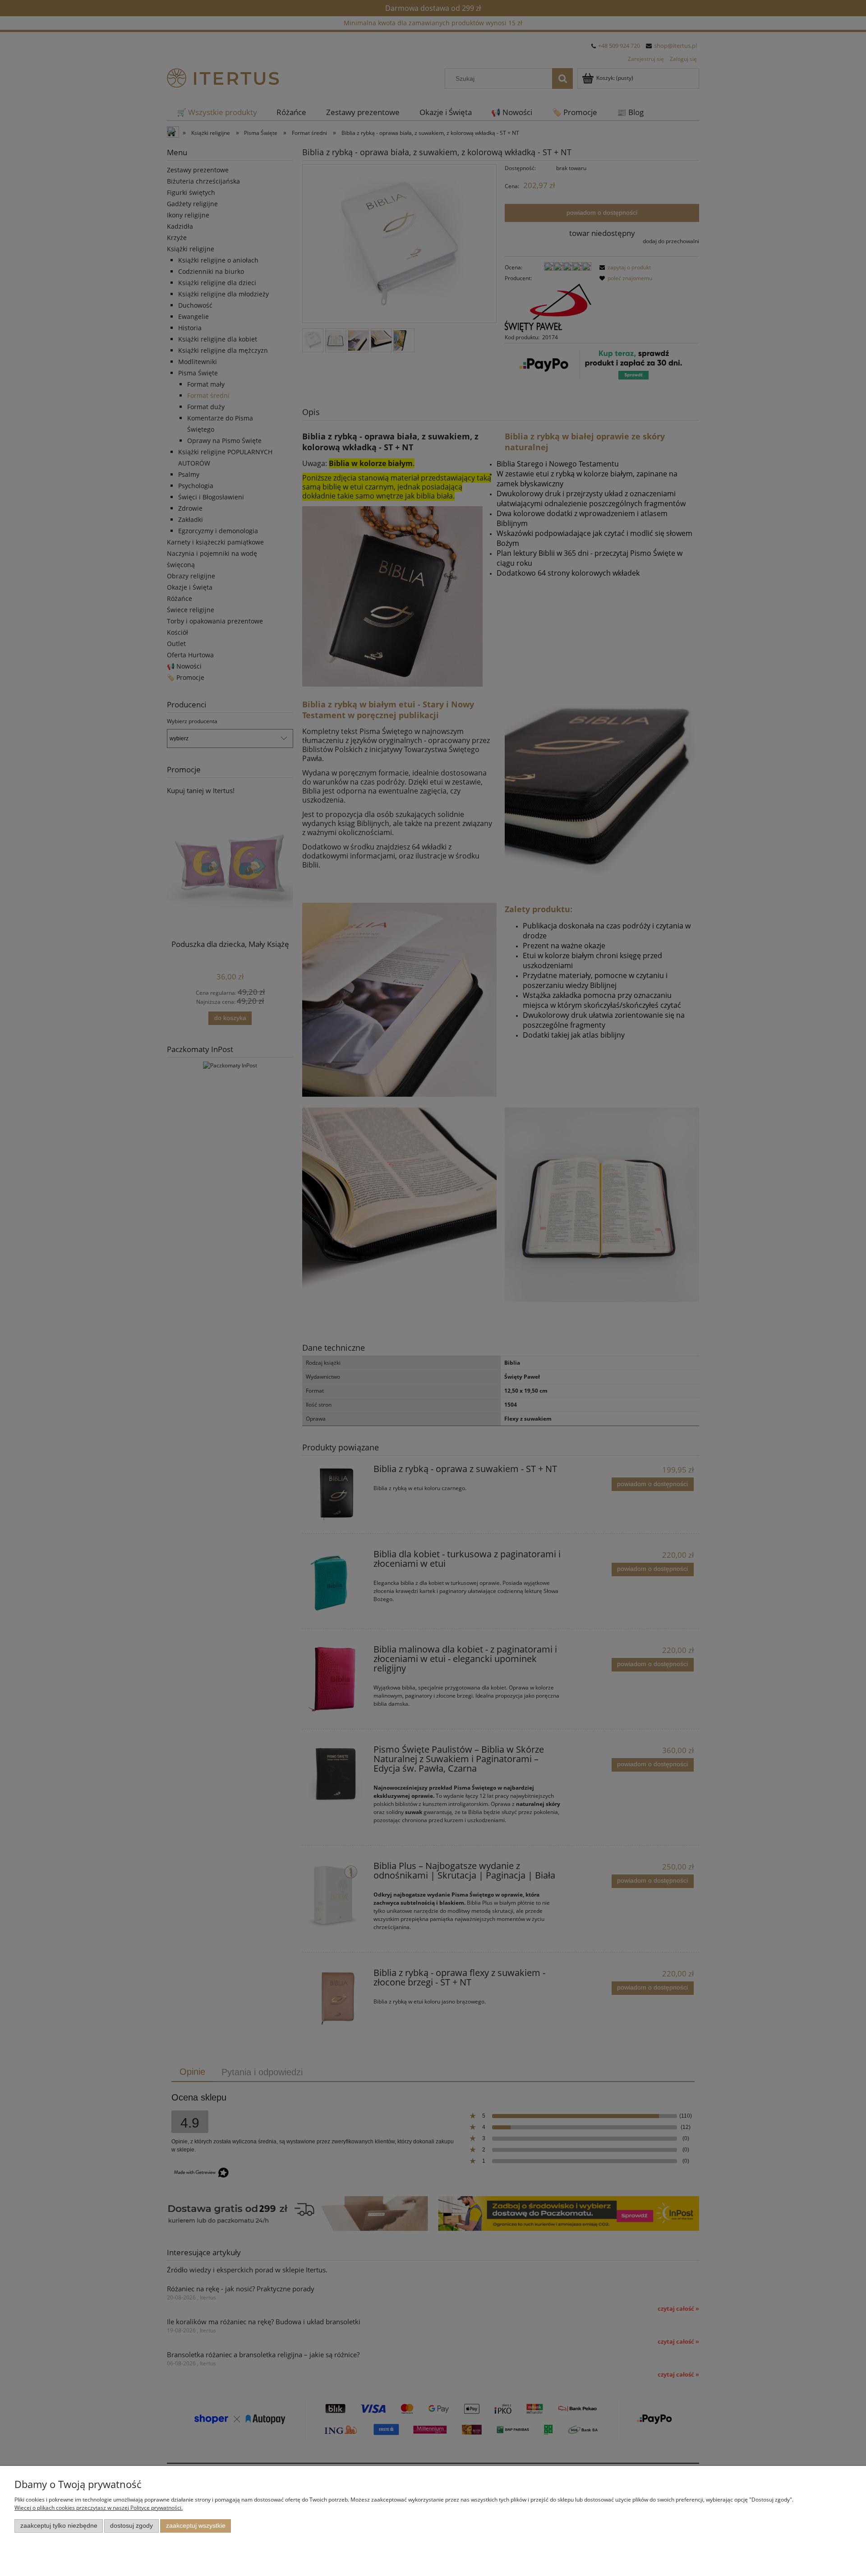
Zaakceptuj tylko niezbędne (59, 2526)
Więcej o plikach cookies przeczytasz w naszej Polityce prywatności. (99, 2508)
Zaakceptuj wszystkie (196, 2526)
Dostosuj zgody (131, 2526)
